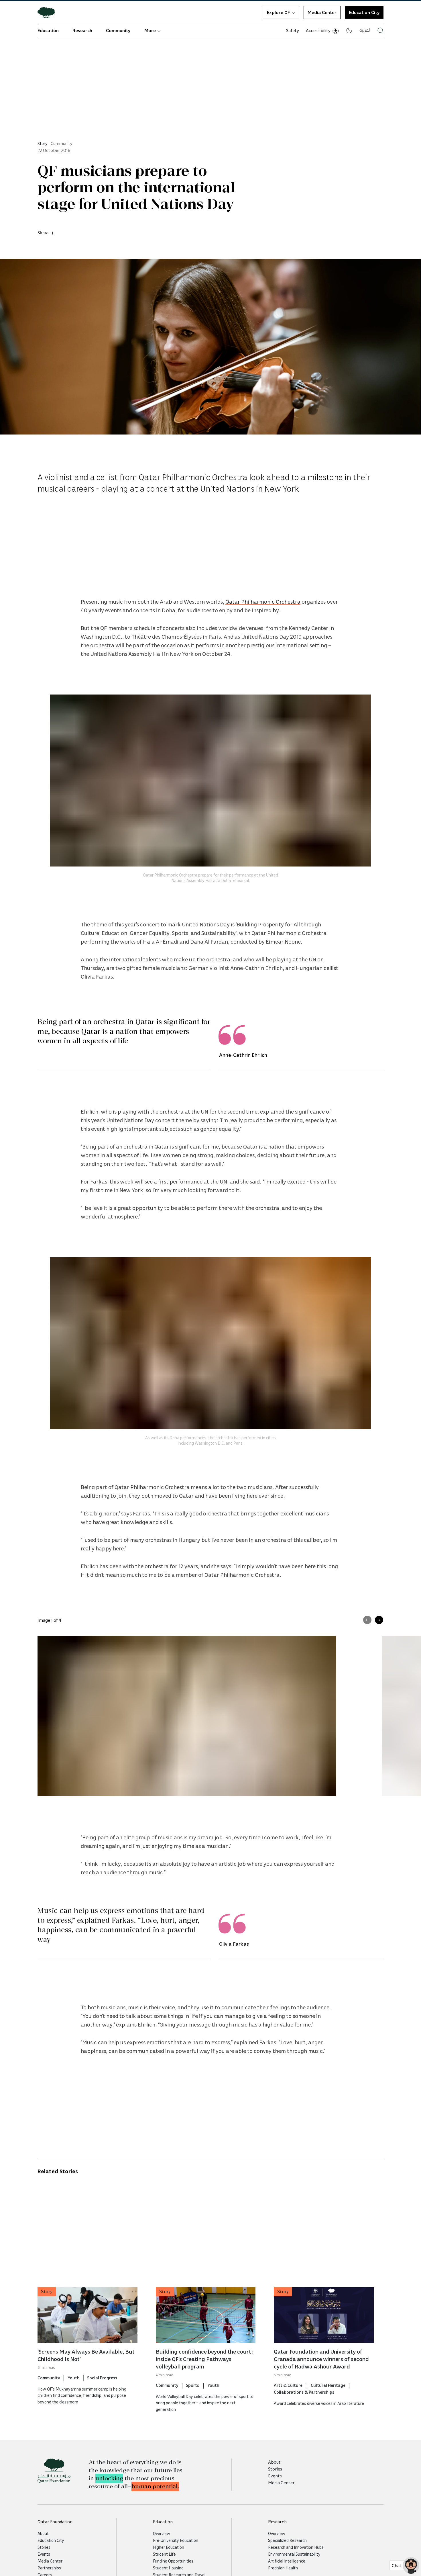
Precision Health (283, 2568)
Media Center (322, 12)
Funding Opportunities (173, 2561)
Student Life (164, 2554)
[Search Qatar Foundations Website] (380, 31)
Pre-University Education (176, 2540)
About (274, 2462)
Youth (74, 2378)
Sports (193, 2385)
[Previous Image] (367, 1620)
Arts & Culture (289, 2385)
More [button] (150, 30)
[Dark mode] (349, 30)
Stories (275, 2469)
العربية (365, 30)
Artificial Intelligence (287, 2561)
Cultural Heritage (328, 2385)
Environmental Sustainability (294, 2554)
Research (82, 30)
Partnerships (49, 2568)
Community (118, 30)
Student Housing (168, 2568)
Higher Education (169, 2547)
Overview (162, 2533)
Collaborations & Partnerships (304, 2392)
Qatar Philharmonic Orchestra (263, 601)
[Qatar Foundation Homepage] (48, 12)
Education (48, 30)
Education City (51, 2540)
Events (275, 2476)
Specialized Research (287, 2540)
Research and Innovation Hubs (296, 2547)
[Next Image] (379, 1620)
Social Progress (102, 2378)
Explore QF (278, 12)
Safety (293, 30)
